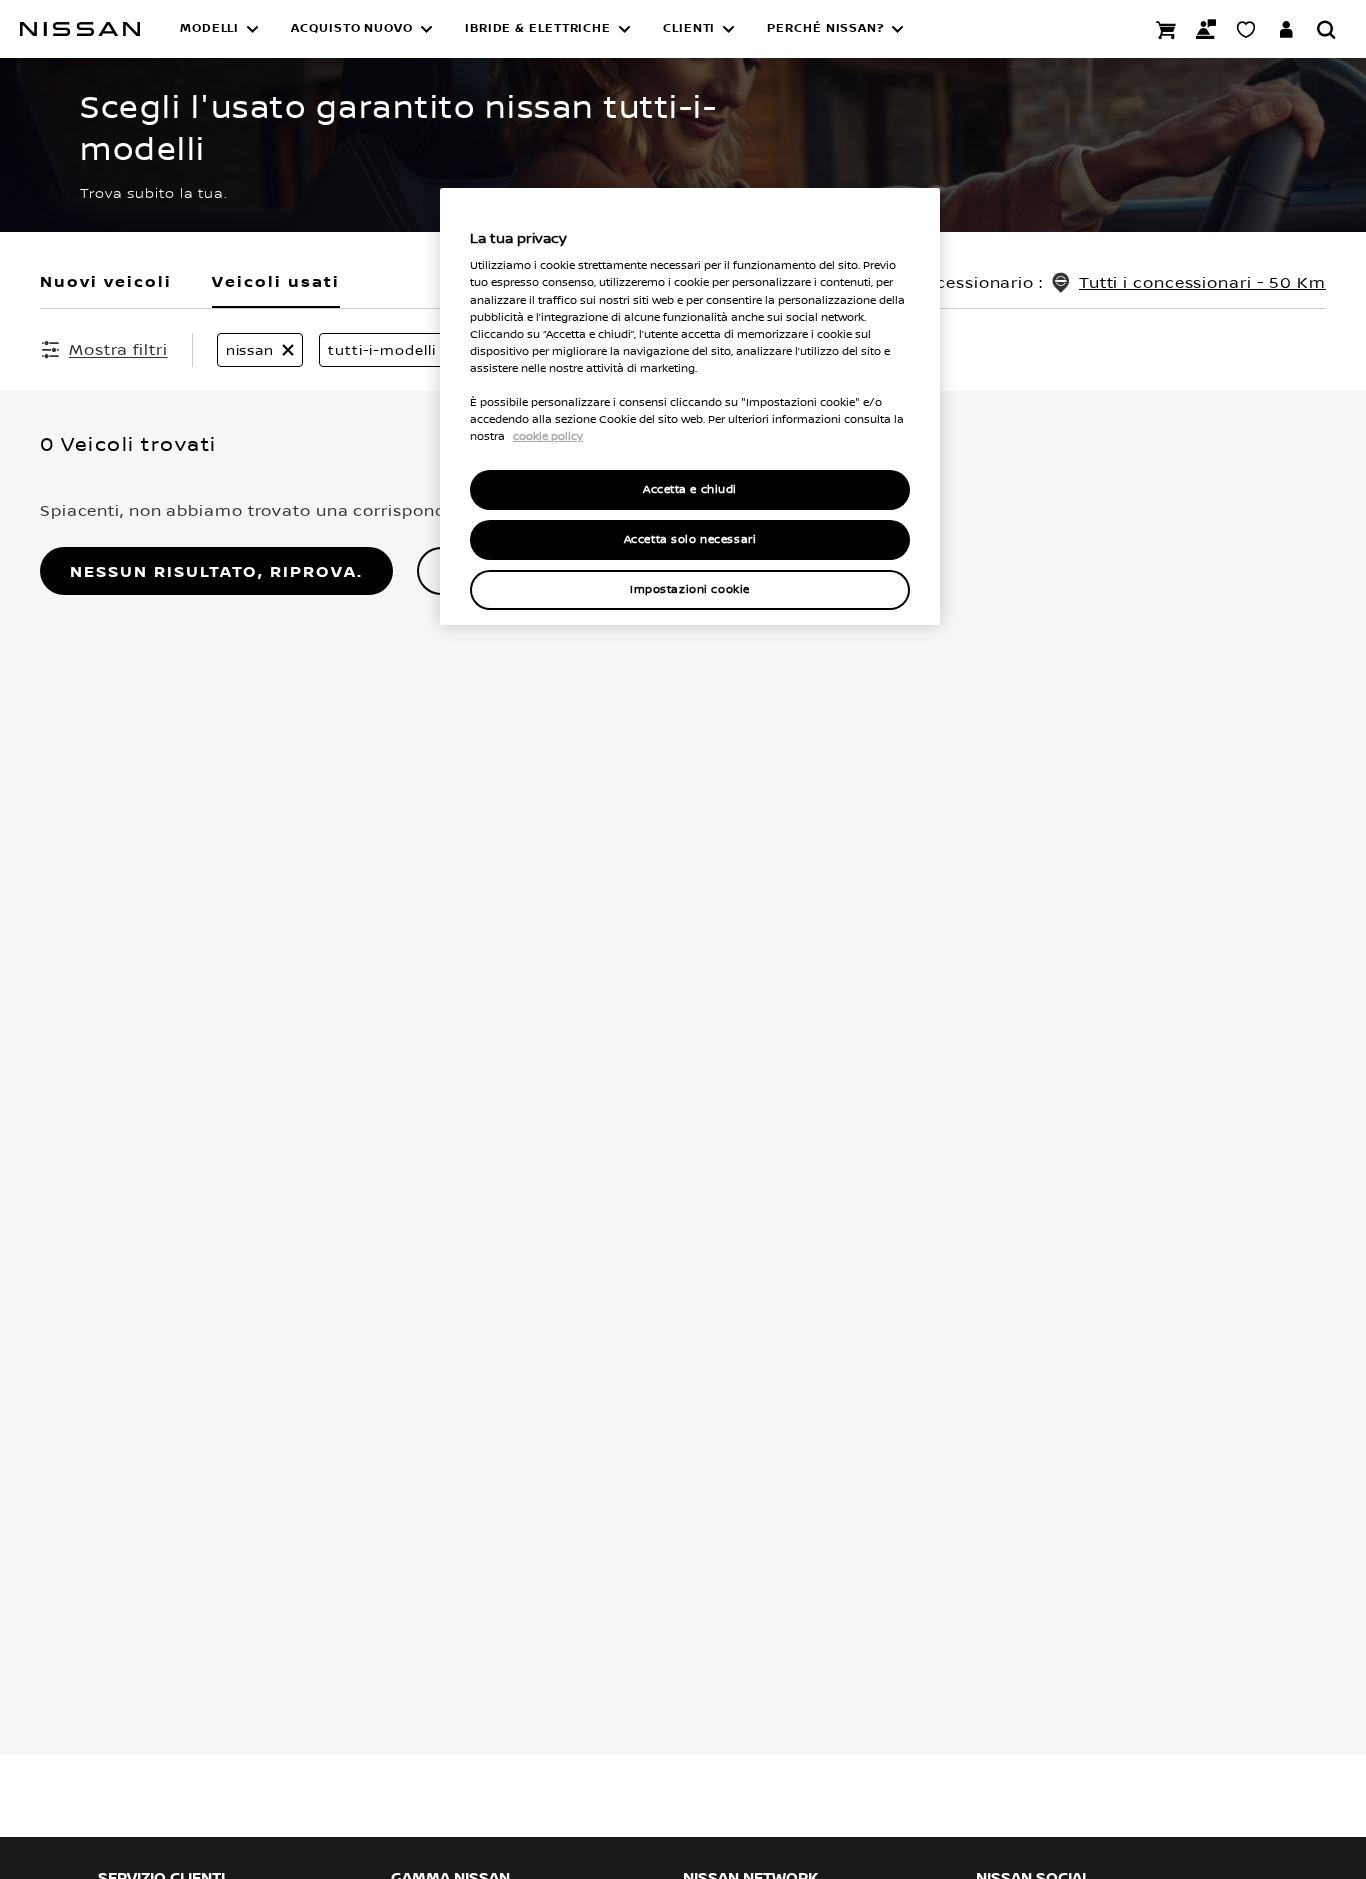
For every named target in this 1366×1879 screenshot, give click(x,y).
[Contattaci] (1206, 29)
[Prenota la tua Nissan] (1166, 29)
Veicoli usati (276, 281)
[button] (219, 29)
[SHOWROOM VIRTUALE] (1246, 29)
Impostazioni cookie (690, 589)
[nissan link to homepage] (80, 29)
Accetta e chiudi (690, 489)
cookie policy (548, 436)
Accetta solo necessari (690, 539)
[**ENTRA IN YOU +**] (1286, 29)
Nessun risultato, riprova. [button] (216, 571)
